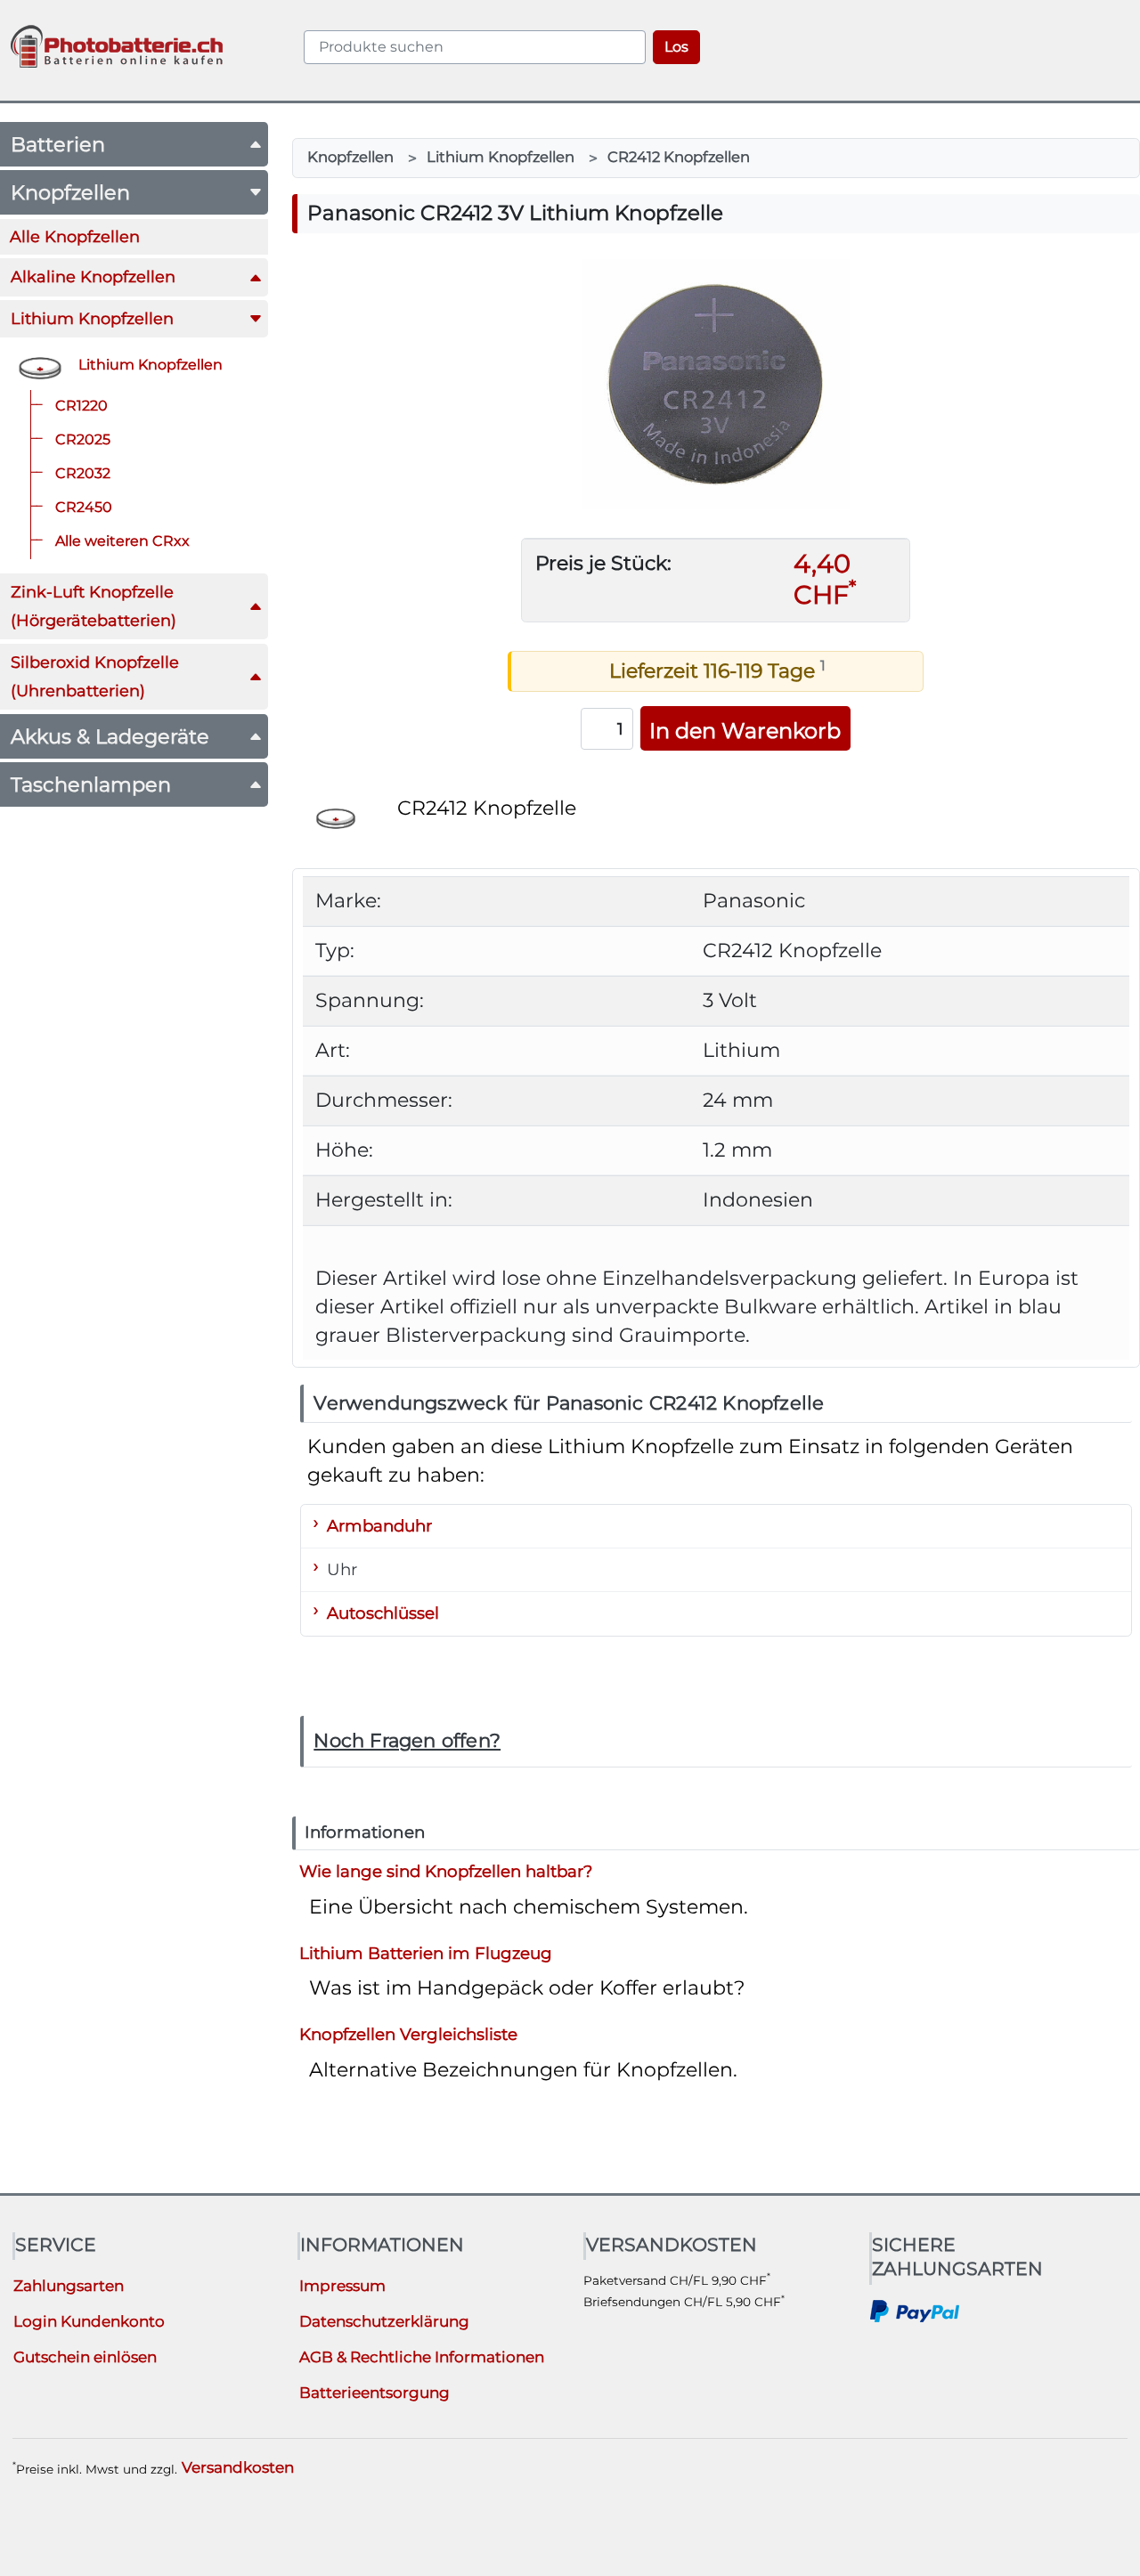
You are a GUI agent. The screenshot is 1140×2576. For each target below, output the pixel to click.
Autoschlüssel (383, 1613)
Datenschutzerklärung (384, 2321)
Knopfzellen (350, 157)
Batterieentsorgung (375, 2393)
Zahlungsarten (69, 2286)
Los (676, 47)
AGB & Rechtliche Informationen (422, 2357)
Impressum (342, 2286)
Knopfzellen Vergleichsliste (408, 2034)
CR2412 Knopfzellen (679, 157)
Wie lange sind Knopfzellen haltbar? (446, 1871)
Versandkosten (238, 2467)
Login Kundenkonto (89, 2321)
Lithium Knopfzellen (501, 157)
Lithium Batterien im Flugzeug (426, 1952)
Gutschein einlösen (85, 2357)
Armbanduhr (379, 1526)
